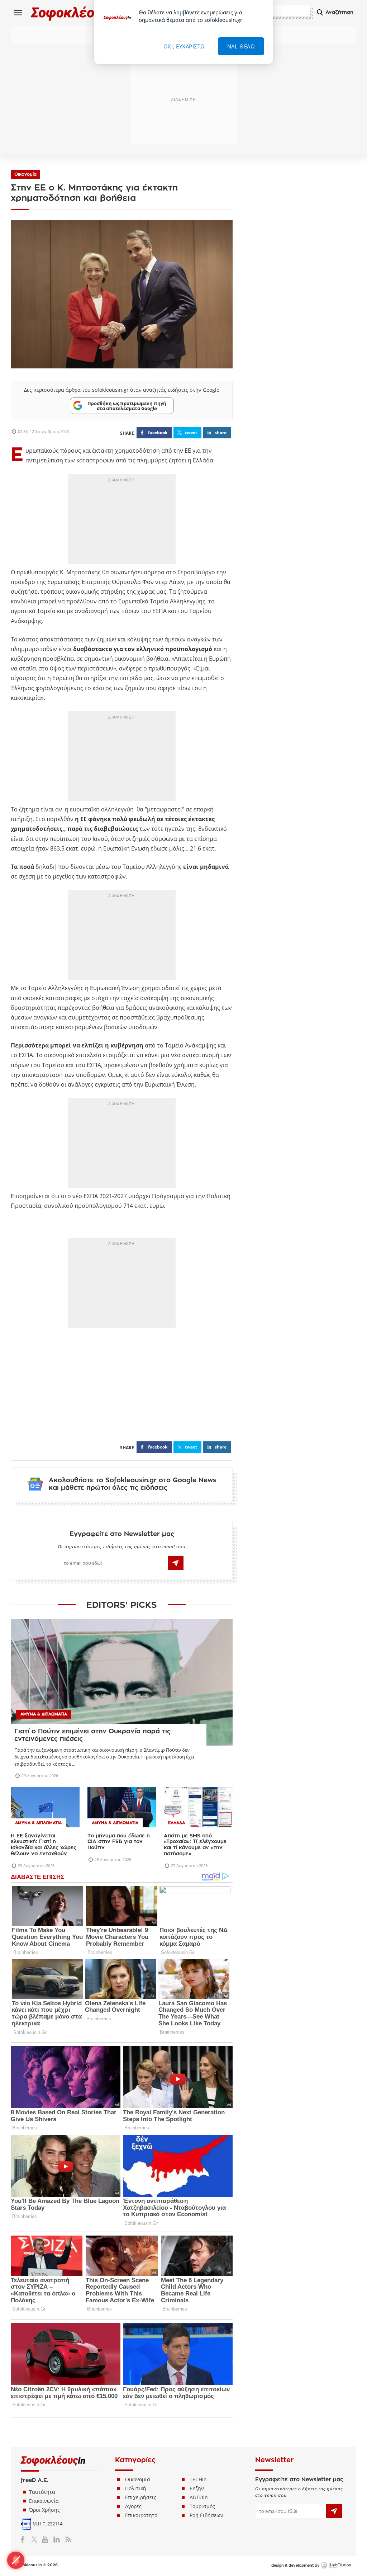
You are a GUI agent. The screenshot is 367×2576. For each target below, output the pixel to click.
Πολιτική (136, 2488)
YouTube (46, 2539)
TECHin (198, 2479)
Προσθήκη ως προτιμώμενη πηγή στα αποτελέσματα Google (127, 406)
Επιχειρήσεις (141, 2497)
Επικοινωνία (44, 2501)
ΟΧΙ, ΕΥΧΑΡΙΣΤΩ (184, 46)
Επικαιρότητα (141, 2515)
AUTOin (199, 2497)
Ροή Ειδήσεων (206, 2515)
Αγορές (133, 2506)
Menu (18, 13)
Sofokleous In (75, 13)
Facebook (25, 2539)
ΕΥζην (197, 2488)
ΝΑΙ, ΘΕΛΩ (241, 46)
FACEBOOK (158, 432)
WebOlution (336, 2566)
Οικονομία (25, 174)
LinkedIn (56, 2539)
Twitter (36, 2539)
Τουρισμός (202, 2506)
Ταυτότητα (42, 2492)
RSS (67, 2539)
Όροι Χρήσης (44, 2510)
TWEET (191, 432)
